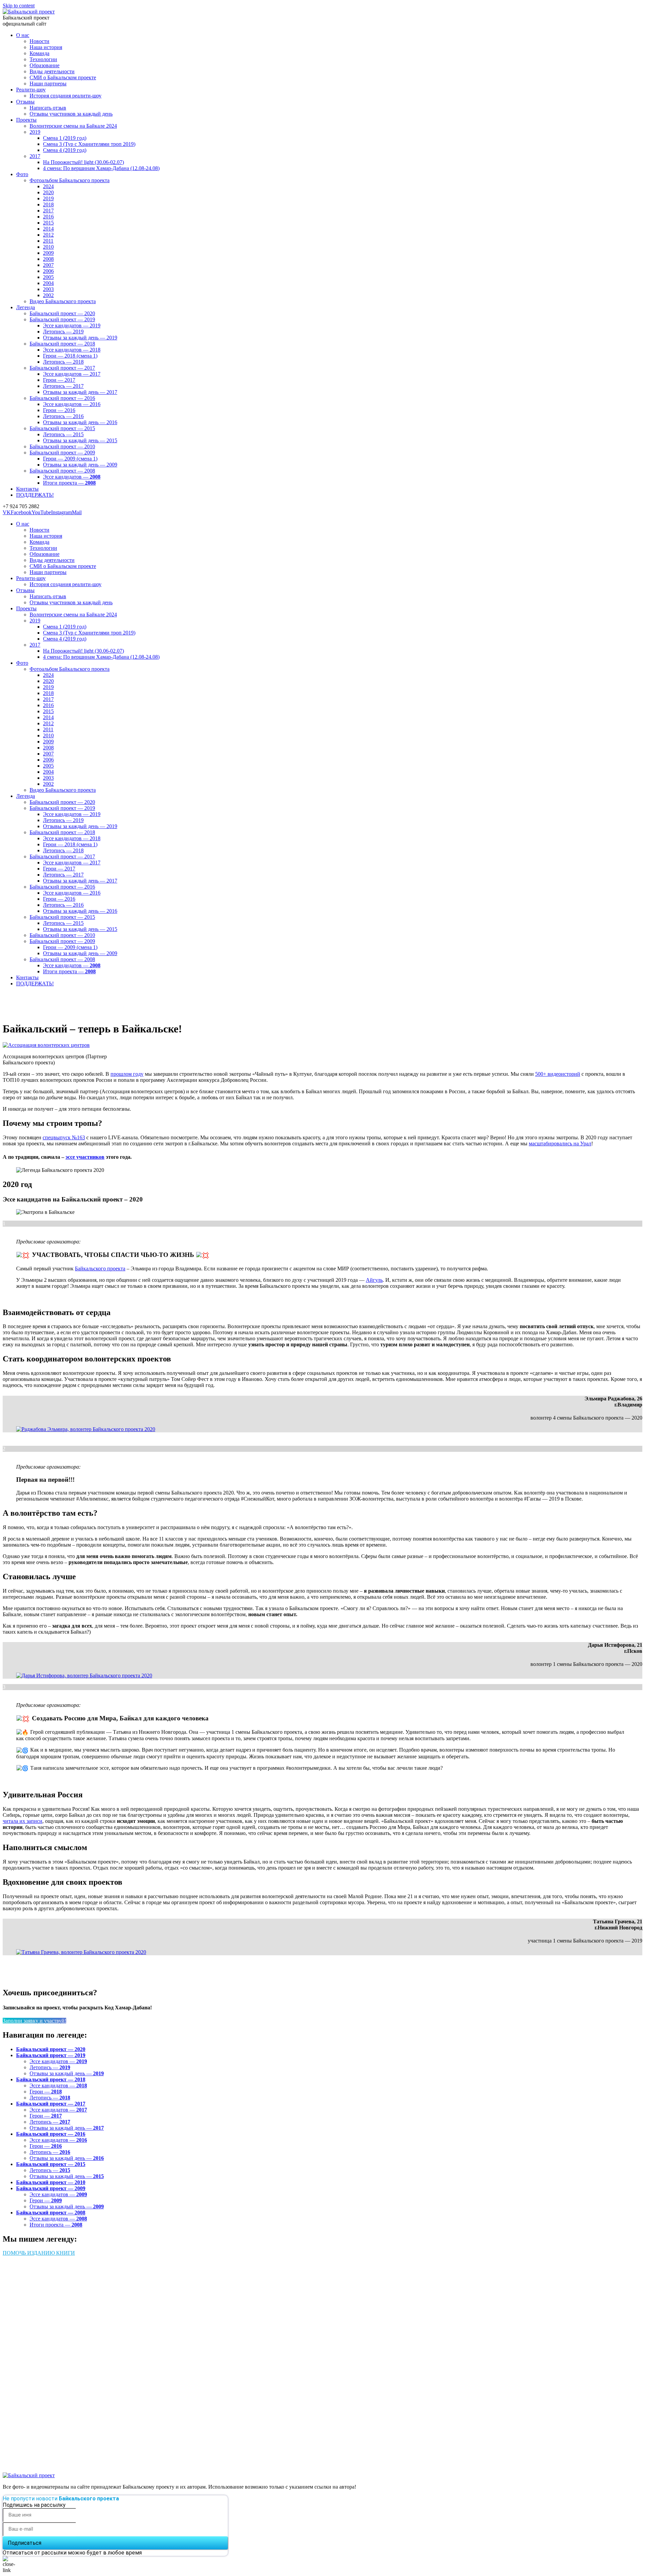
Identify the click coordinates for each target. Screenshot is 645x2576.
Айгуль (374, 1280)
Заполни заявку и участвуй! (34, 2021)
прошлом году (127, 1074)
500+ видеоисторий (558, 1074)
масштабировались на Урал (560, 1143)
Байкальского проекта (100, 1269)
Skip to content (19, 6)
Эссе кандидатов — (58, 2061)
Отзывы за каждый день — (67, 2073)
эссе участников (85, 1157)
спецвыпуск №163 (64, 1137)
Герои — (46, 2092)
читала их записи (23, 1821)
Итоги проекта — (56, 2225)
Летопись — (50, 2067)
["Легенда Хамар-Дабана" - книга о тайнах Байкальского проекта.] (103, 2456)
